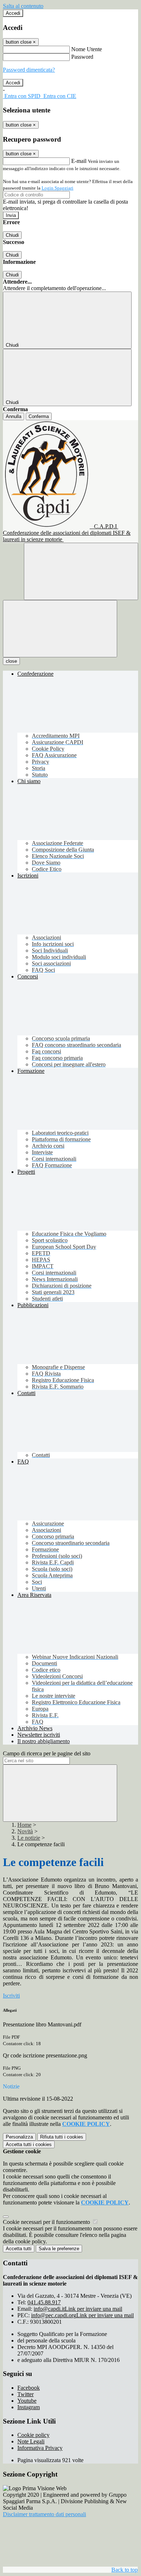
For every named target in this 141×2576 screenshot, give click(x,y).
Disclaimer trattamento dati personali (44, 2514)
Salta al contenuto (23, 6)
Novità (25, 1831)
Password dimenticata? (29, 70)
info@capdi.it (78, 2309)
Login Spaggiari (57, 188)
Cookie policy (33, 2435)
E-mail (79, 161)
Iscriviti (11, 1996)
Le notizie (29, 1838)
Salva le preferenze (59, 2249)
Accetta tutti (29, 2144)
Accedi (13, 13)
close (11, 661)
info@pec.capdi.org (82, 2315)
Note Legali (31, 2441)
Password (82, 57)
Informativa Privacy (40, 2448)
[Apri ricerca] (81, 571)
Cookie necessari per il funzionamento (47, 2222)
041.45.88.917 (44, 2302)
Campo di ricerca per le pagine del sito (47, 1753)
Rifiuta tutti (62, 2137)
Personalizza (19, 2137)
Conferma (39, 416)
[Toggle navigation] (60, 629)
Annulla (14, 416)
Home (24, 1825)
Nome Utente (87, 49)
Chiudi (12, 235)
